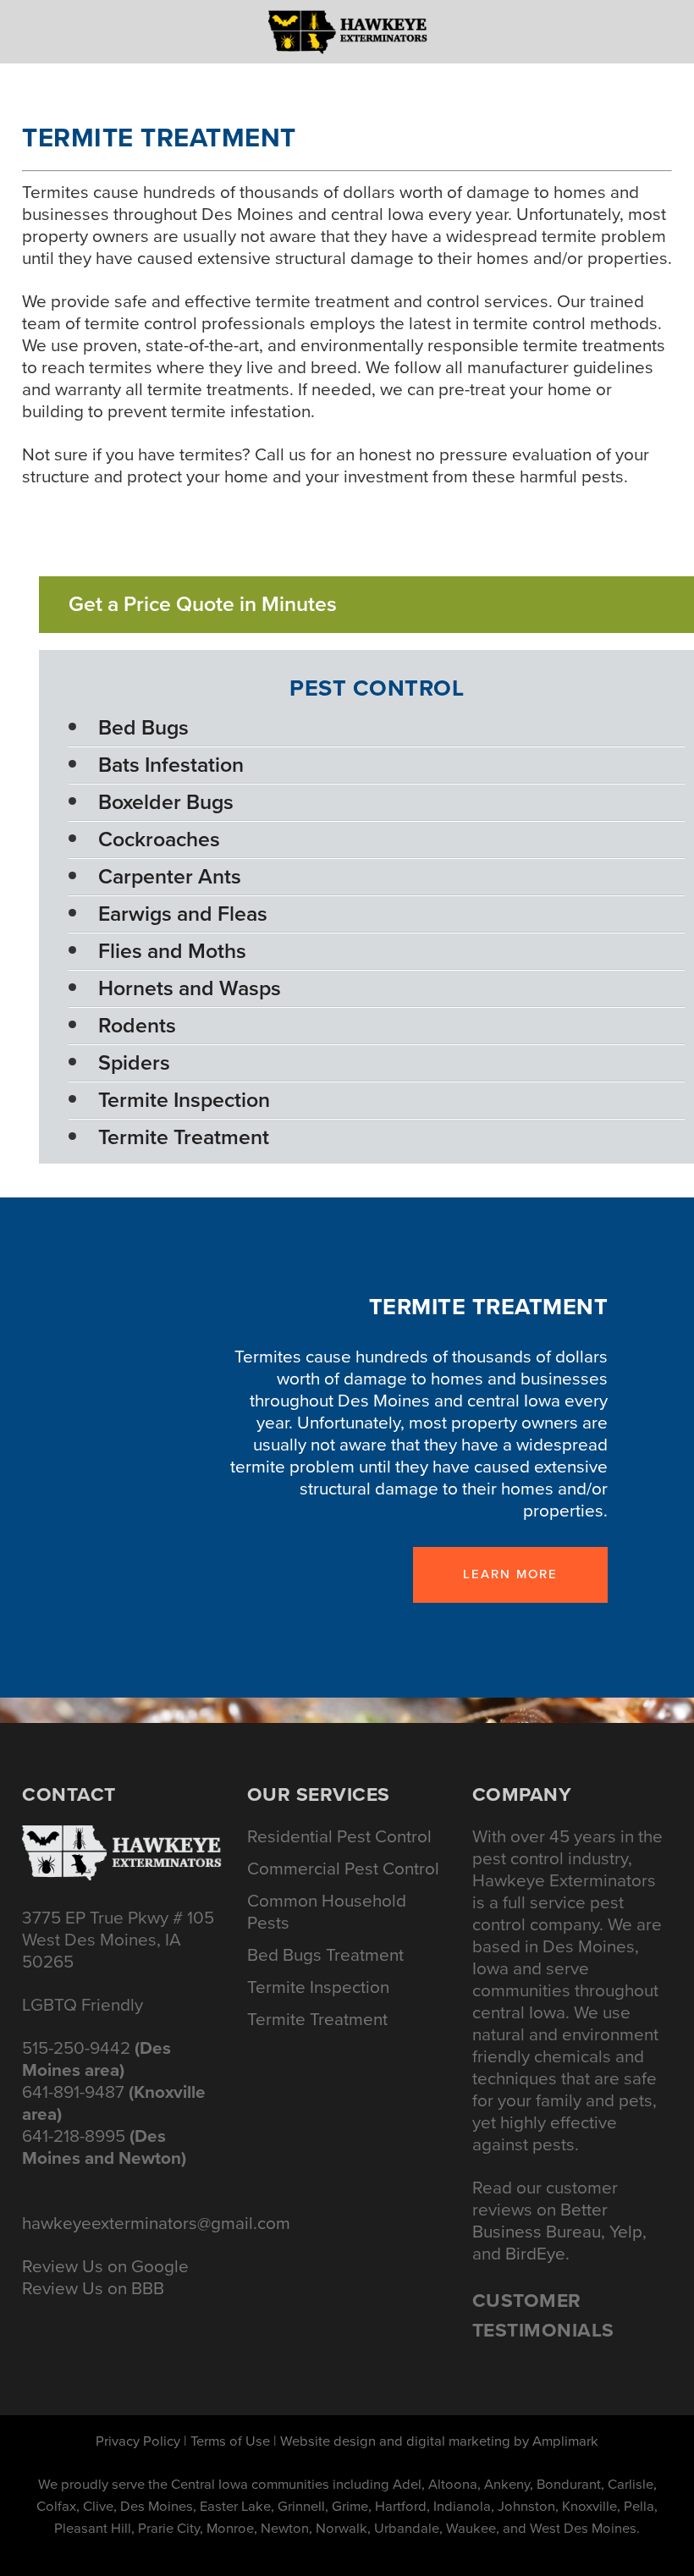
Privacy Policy (138, 2441)
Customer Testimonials (543, 2315)
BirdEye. (537, 2254)
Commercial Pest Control (343, 1869)
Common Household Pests (327, 1912)
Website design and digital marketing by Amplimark (439, 2441)
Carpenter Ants (170, 876)
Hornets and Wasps (190, 988)
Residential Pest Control (339, 1836)
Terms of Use (230, 2441)
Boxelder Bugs (166, 802)
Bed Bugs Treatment (325, 1955)
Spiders (134, 1062)
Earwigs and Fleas (183, 914)
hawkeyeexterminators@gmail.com (156, 2223)
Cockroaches (159, 839)
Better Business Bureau (540, 2221)
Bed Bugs (143, 727)
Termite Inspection (184, 1100)
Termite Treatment (184, 1137)
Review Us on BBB (93, 2288)
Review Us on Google (105, 2266)
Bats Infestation (171, 765)
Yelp (626, 2232)
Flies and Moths (172, 951)
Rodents (137, 1025)
